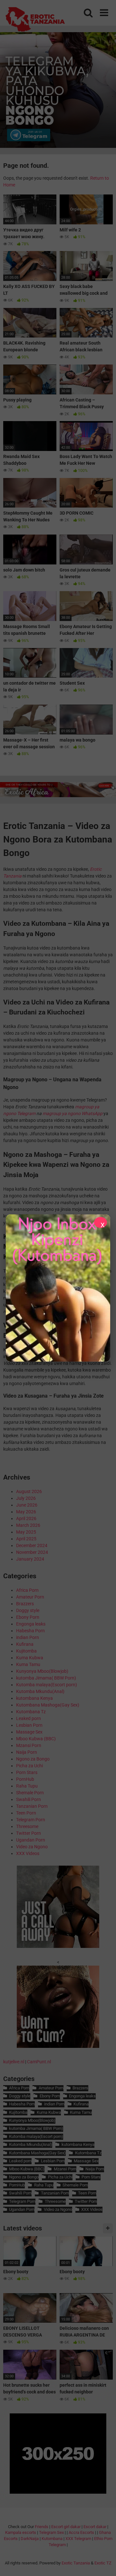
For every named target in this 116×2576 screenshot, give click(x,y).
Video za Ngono (32, 1847)
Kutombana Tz (31, 1712)
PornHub (25, 1779)
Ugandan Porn (31, 1840)
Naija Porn (27, 1752)
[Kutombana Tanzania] (35, 20)
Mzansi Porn (29, 1745)
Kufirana (25, 1644)
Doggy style (28, 1610)
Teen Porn (26, 1813)
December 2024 (32, 1545)
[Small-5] (58, 2046)
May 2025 (26, 1532)
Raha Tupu (27, 1786)
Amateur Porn (30, 1597)
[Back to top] (104, 2563)
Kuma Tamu (28, 1664)
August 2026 (29, 1491)
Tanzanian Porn (32, 1806)
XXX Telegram (78, 2539)
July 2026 (26, 1498)
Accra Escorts (81, 2532)
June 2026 (27, 1505)
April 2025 (26, 1539)
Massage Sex (29, 1732)
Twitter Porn (29, 1833)
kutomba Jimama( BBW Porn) (46, 1678)
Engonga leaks (31, 1624)
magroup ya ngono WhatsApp (72, 1113)
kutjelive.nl (14, 2062)
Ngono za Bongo (33, 1759)
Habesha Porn (30, 1631)
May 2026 (26, 1512)
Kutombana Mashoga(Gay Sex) (48, 1705)
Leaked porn (29, 1718)
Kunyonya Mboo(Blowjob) (42, 1671)
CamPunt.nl (39, 2062)
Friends (42, 2527)
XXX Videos (28, 1853)
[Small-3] (58, 1946)
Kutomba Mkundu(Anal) (40, 1691)
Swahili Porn (29, 1799)
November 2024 (32, 1552)
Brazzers (25, 1604)
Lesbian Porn (29, 1725)
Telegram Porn (31, 1820)
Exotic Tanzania (76, 2563)
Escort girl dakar (66, 2527)
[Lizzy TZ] (58, 1288)
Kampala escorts (21, 2532)
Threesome (27, 1826)
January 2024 (30, 1559)
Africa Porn (27, 1590)
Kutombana (52, 2539)
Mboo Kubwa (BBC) (36, 1739)
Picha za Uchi (29, 1766)
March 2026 (28, 1525)
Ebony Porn (28, 1617)
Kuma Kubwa (30, 1658)
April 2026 (26, 1518)
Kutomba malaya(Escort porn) (47, 1685)
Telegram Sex (51, 2532)
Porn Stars (27, 1772)
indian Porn (28, 1637)
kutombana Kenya (34, 1698)
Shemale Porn (30, 1793)
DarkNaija (30, 2539)
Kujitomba (26, 1651)
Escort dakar (95, 2527)
